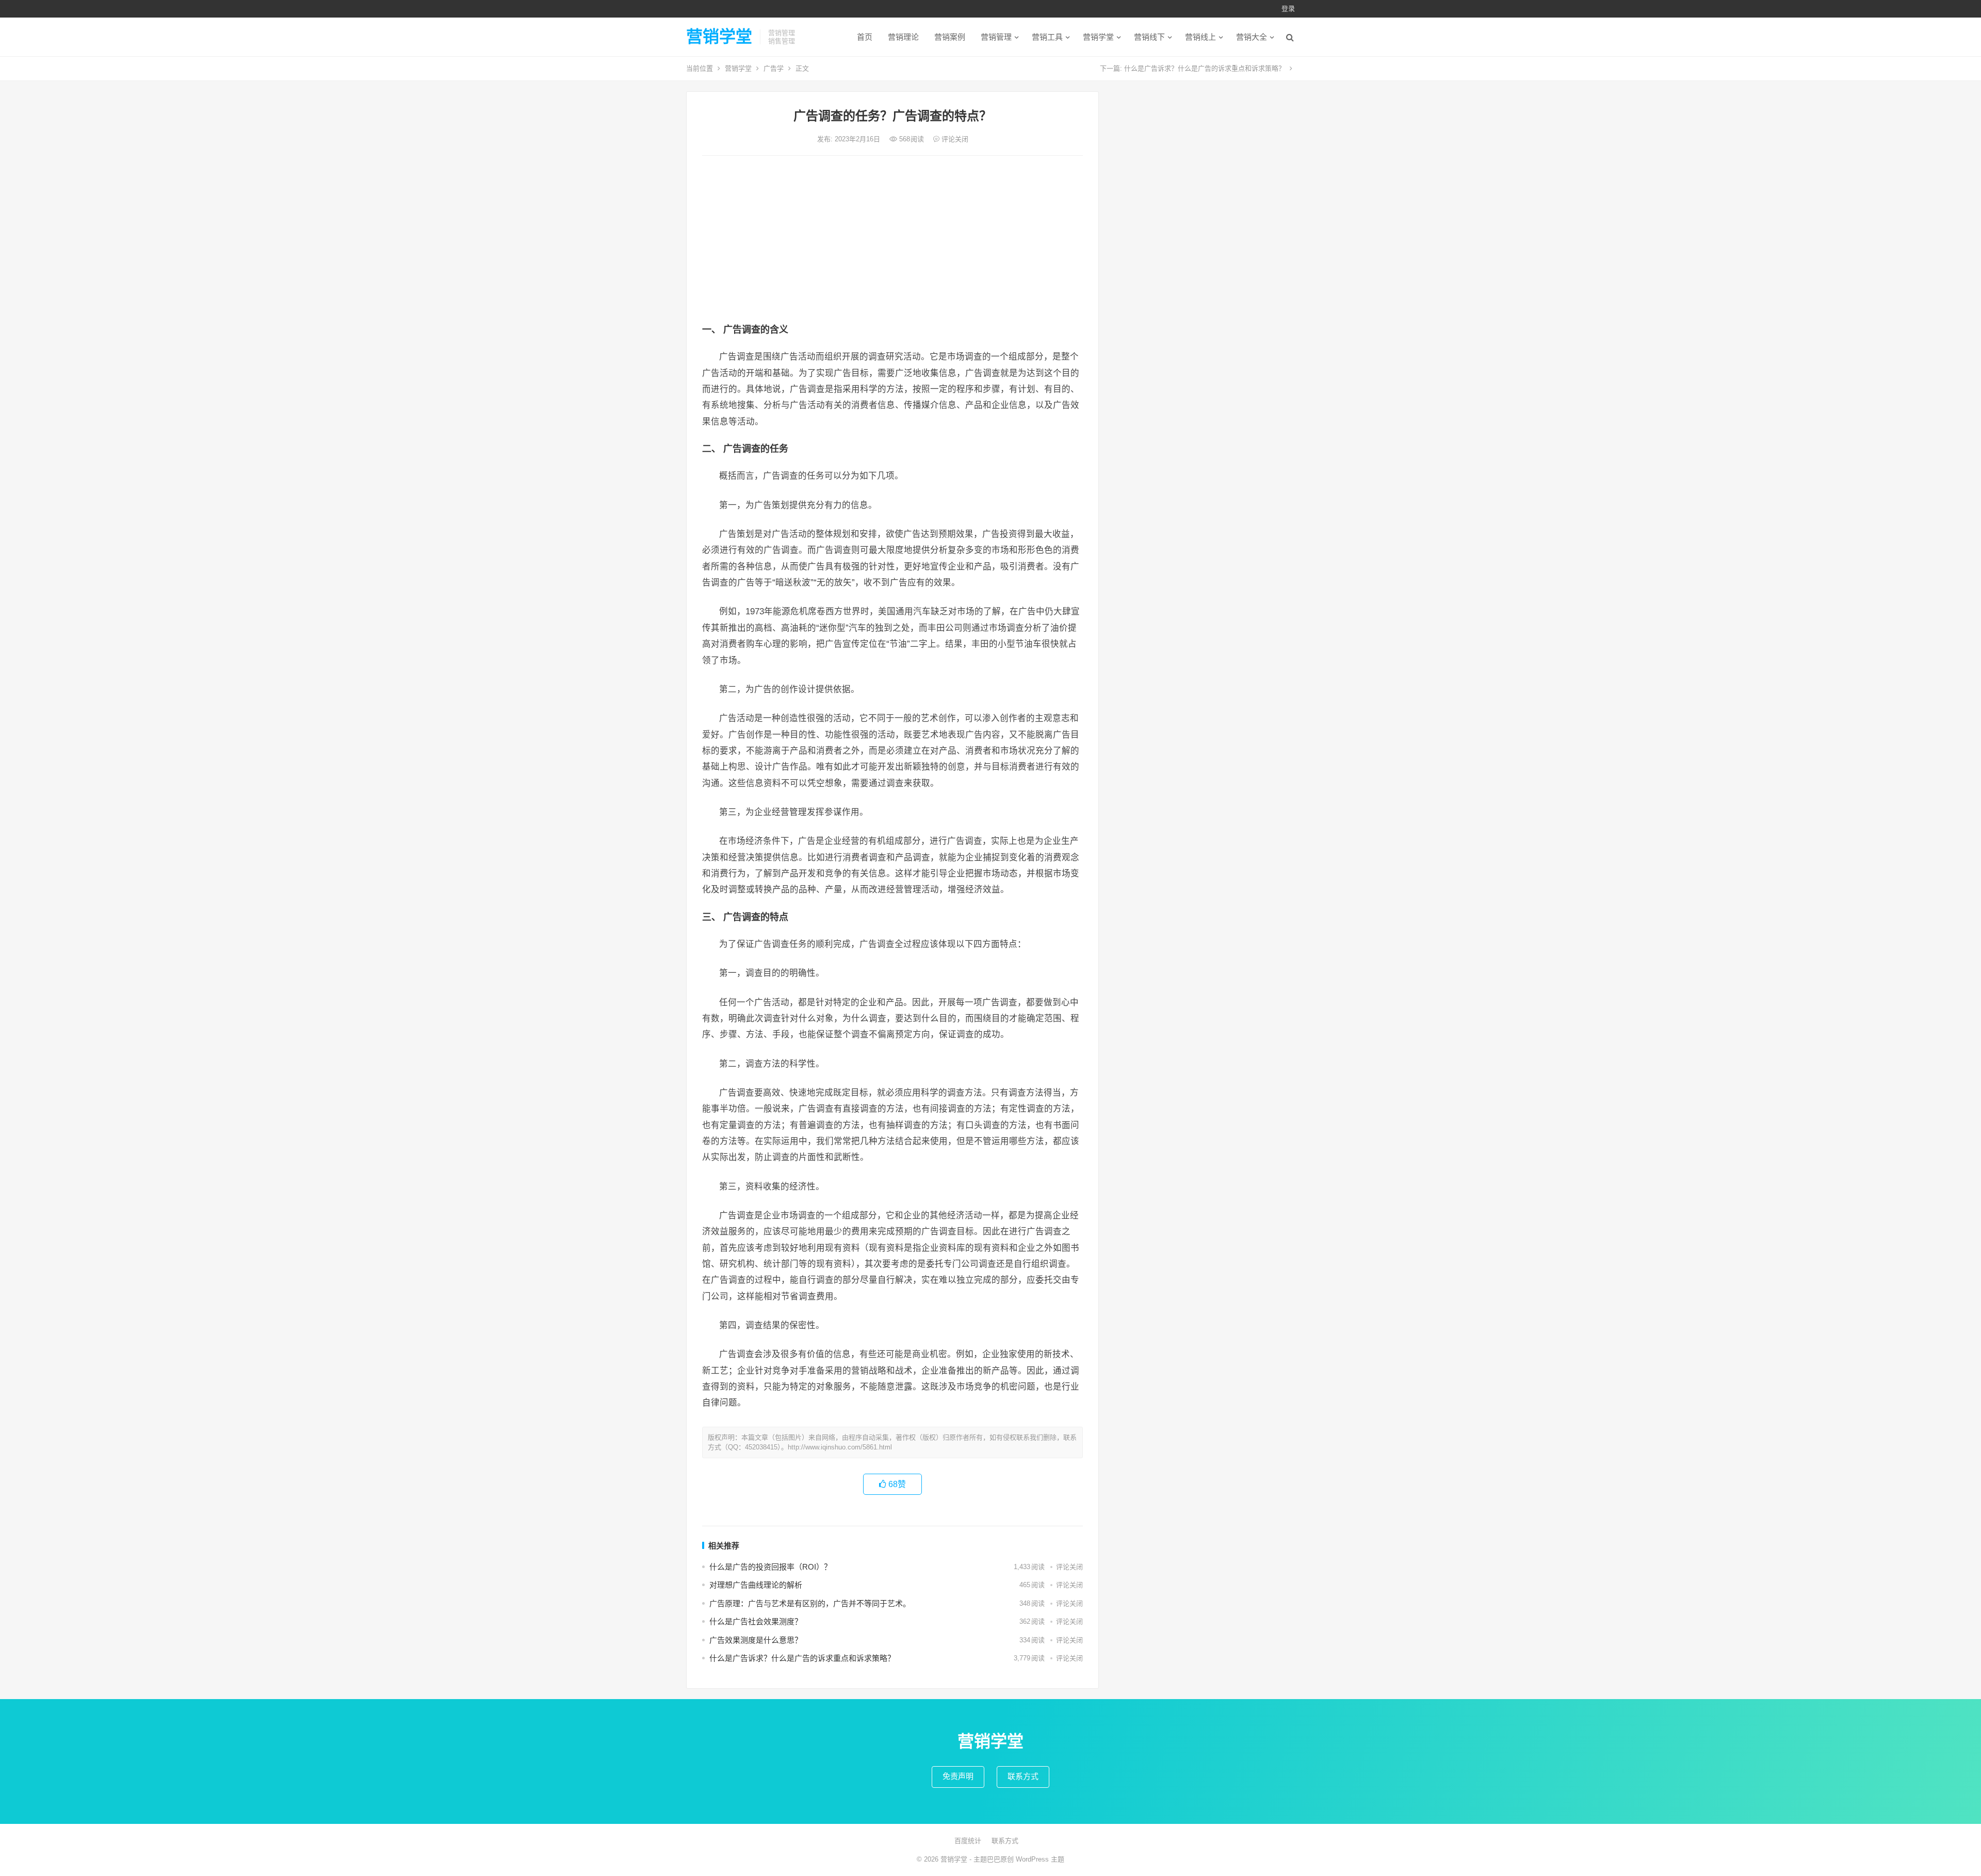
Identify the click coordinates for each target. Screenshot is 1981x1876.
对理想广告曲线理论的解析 (756, 1585)
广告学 (774, 68)
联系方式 (1023, 1776)
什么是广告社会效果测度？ (756, 1621)
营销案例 (950, 37)
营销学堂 (719, 37)
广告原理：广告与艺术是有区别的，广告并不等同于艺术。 (810, 1603)
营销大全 (1252, 37)
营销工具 (1047, 37)
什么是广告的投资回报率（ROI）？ (770, 1567)
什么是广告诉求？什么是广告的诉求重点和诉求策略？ (1205, 68)
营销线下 (1149, 37)
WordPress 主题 (1040, 1859)
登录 (1288, 9)
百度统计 (968, 1841)
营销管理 (996, 37)
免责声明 (958, 1776)
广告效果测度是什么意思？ (756, 1640)
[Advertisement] (892, 241)
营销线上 (1200, 37)
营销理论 (903, 37)
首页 (865, 37)
